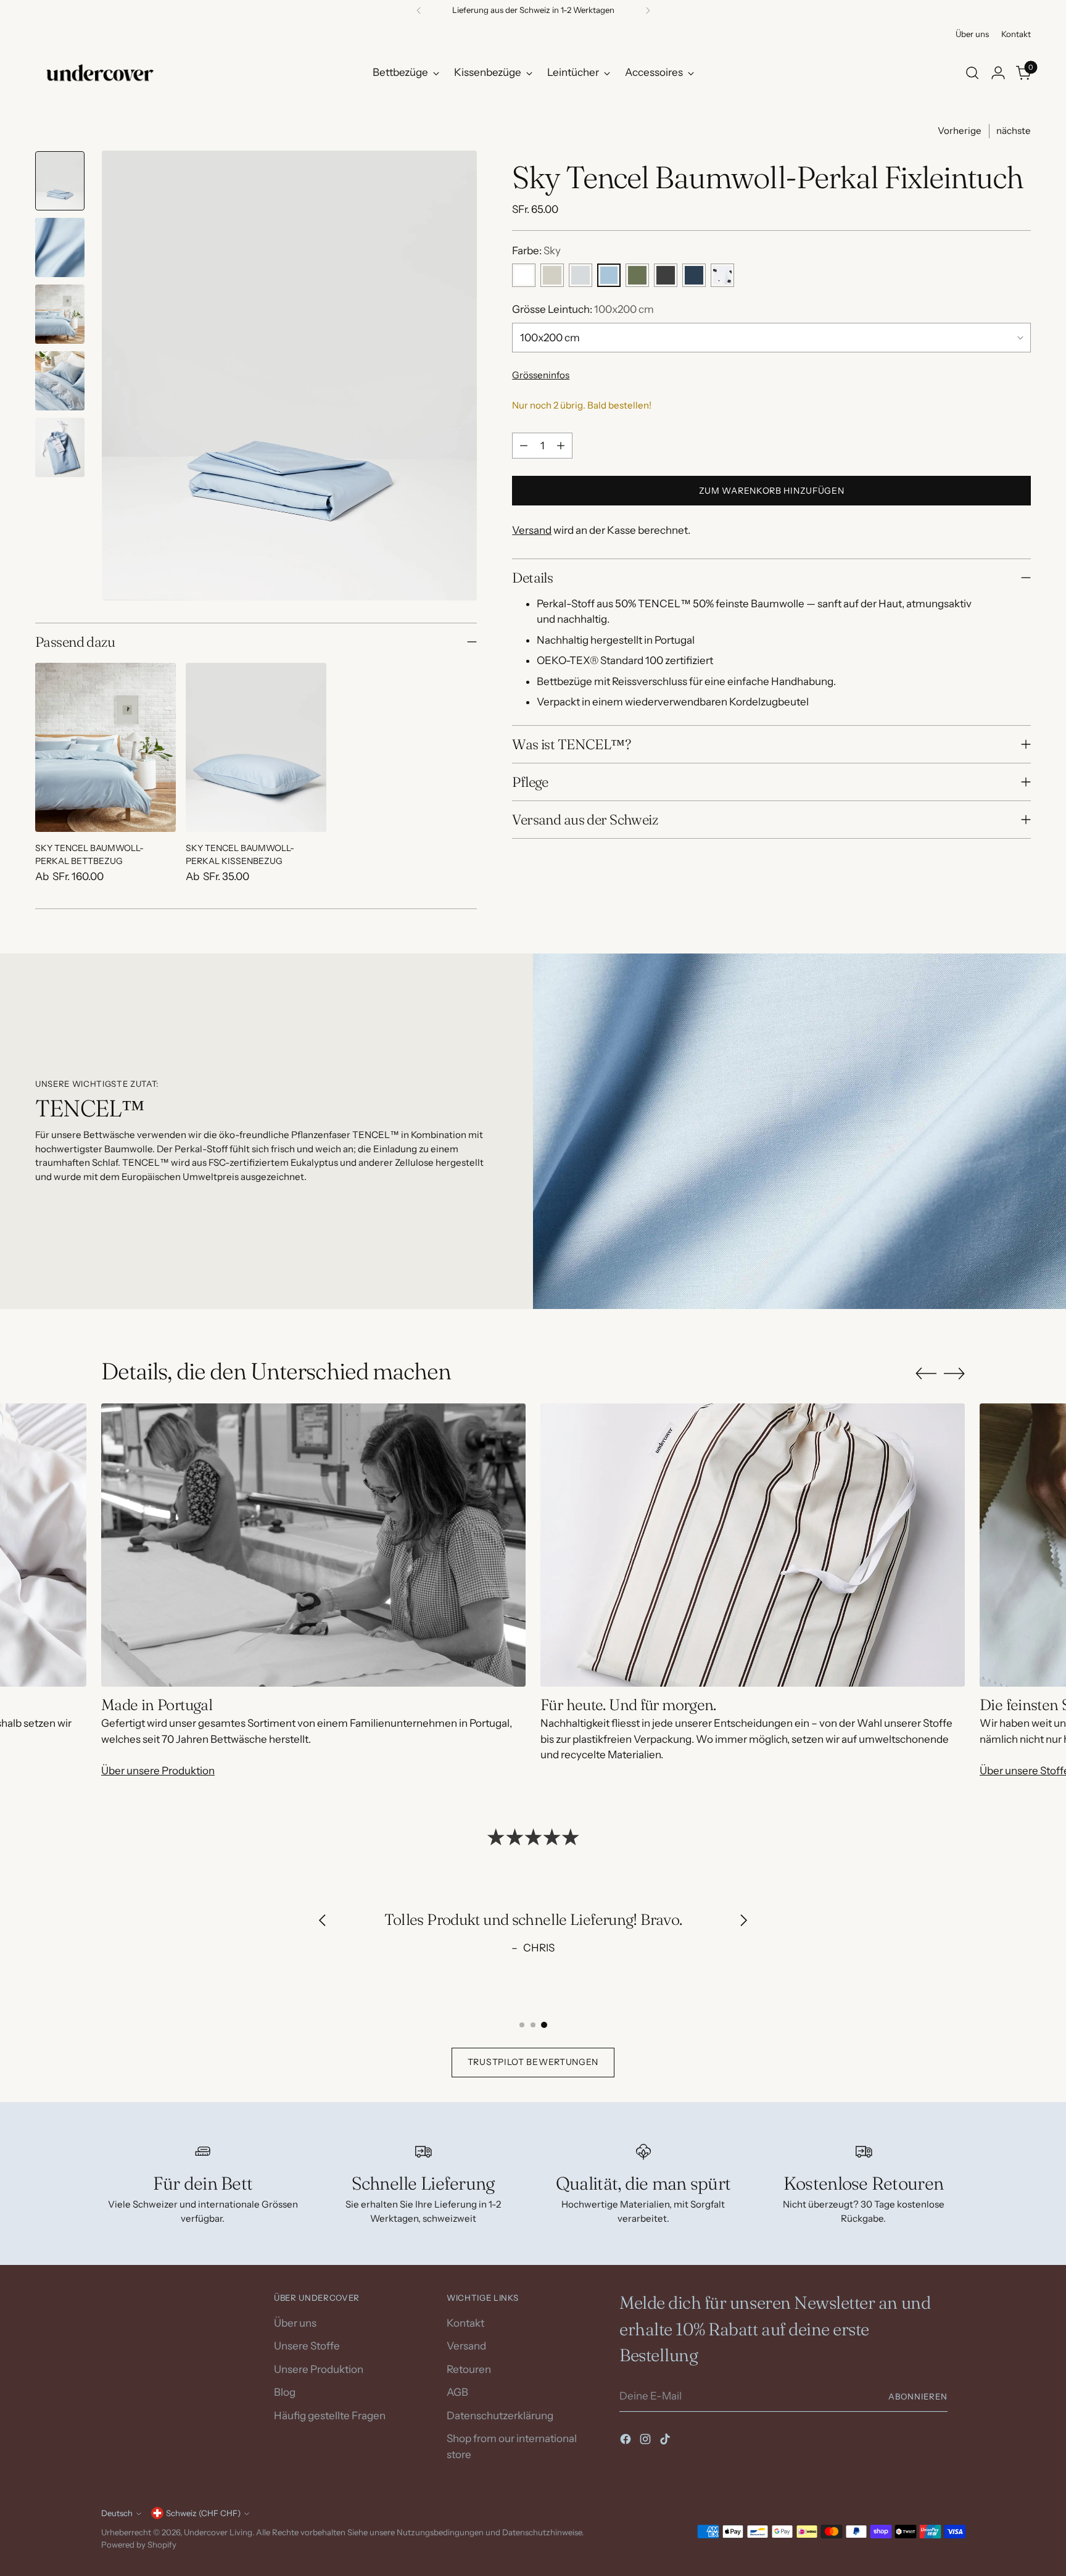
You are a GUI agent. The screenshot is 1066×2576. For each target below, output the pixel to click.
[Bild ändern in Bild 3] (60, 314)
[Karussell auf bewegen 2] (533, 2025)
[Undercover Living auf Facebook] (627, 2441)
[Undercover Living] (100, 73)
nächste (1014, 131)
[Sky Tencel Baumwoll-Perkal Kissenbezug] (256, 747)
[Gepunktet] (722, 275)
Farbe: (536, 251)
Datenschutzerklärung (500, 2416)
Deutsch (117, 2513)
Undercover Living (218, 2532)
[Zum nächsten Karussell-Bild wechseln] (954, 1373)
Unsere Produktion (319, 2369)
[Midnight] (694, 275)
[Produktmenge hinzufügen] (561, 446)
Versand (532, 530)
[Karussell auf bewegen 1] (522, 2025)
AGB (457, 2392)
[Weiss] (524, 275)
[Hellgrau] (581, 275)
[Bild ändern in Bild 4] (60, 381)
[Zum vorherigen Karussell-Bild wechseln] (926, 1374)
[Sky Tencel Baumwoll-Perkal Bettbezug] (105, 747)
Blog (285, 2392)
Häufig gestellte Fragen (330, 2416)
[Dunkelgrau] (666, 275)
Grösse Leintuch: (583, 309)
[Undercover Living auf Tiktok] (666, 2441)
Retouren (469, 2369)
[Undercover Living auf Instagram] (647, 2441)
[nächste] (648, 10)
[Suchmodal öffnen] (972, 73)
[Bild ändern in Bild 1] (60, 181)
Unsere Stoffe (307, 2346)
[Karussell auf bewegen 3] (544, 2025)
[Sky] (609, 275)
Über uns (295, 2323)
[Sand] (552, 275)
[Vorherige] (419, 10)
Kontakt (465, 2323)
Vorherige (960, 131)
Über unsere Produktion (158, 1771)
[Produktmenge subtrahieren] (524, 446)
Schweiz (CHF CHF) (203, 2513)
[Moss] (637, 275)
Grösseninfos (541, 375)
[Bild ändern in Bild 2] (60, 247)
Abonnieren (918, 2396)
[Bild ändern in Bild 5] (60, 447)
